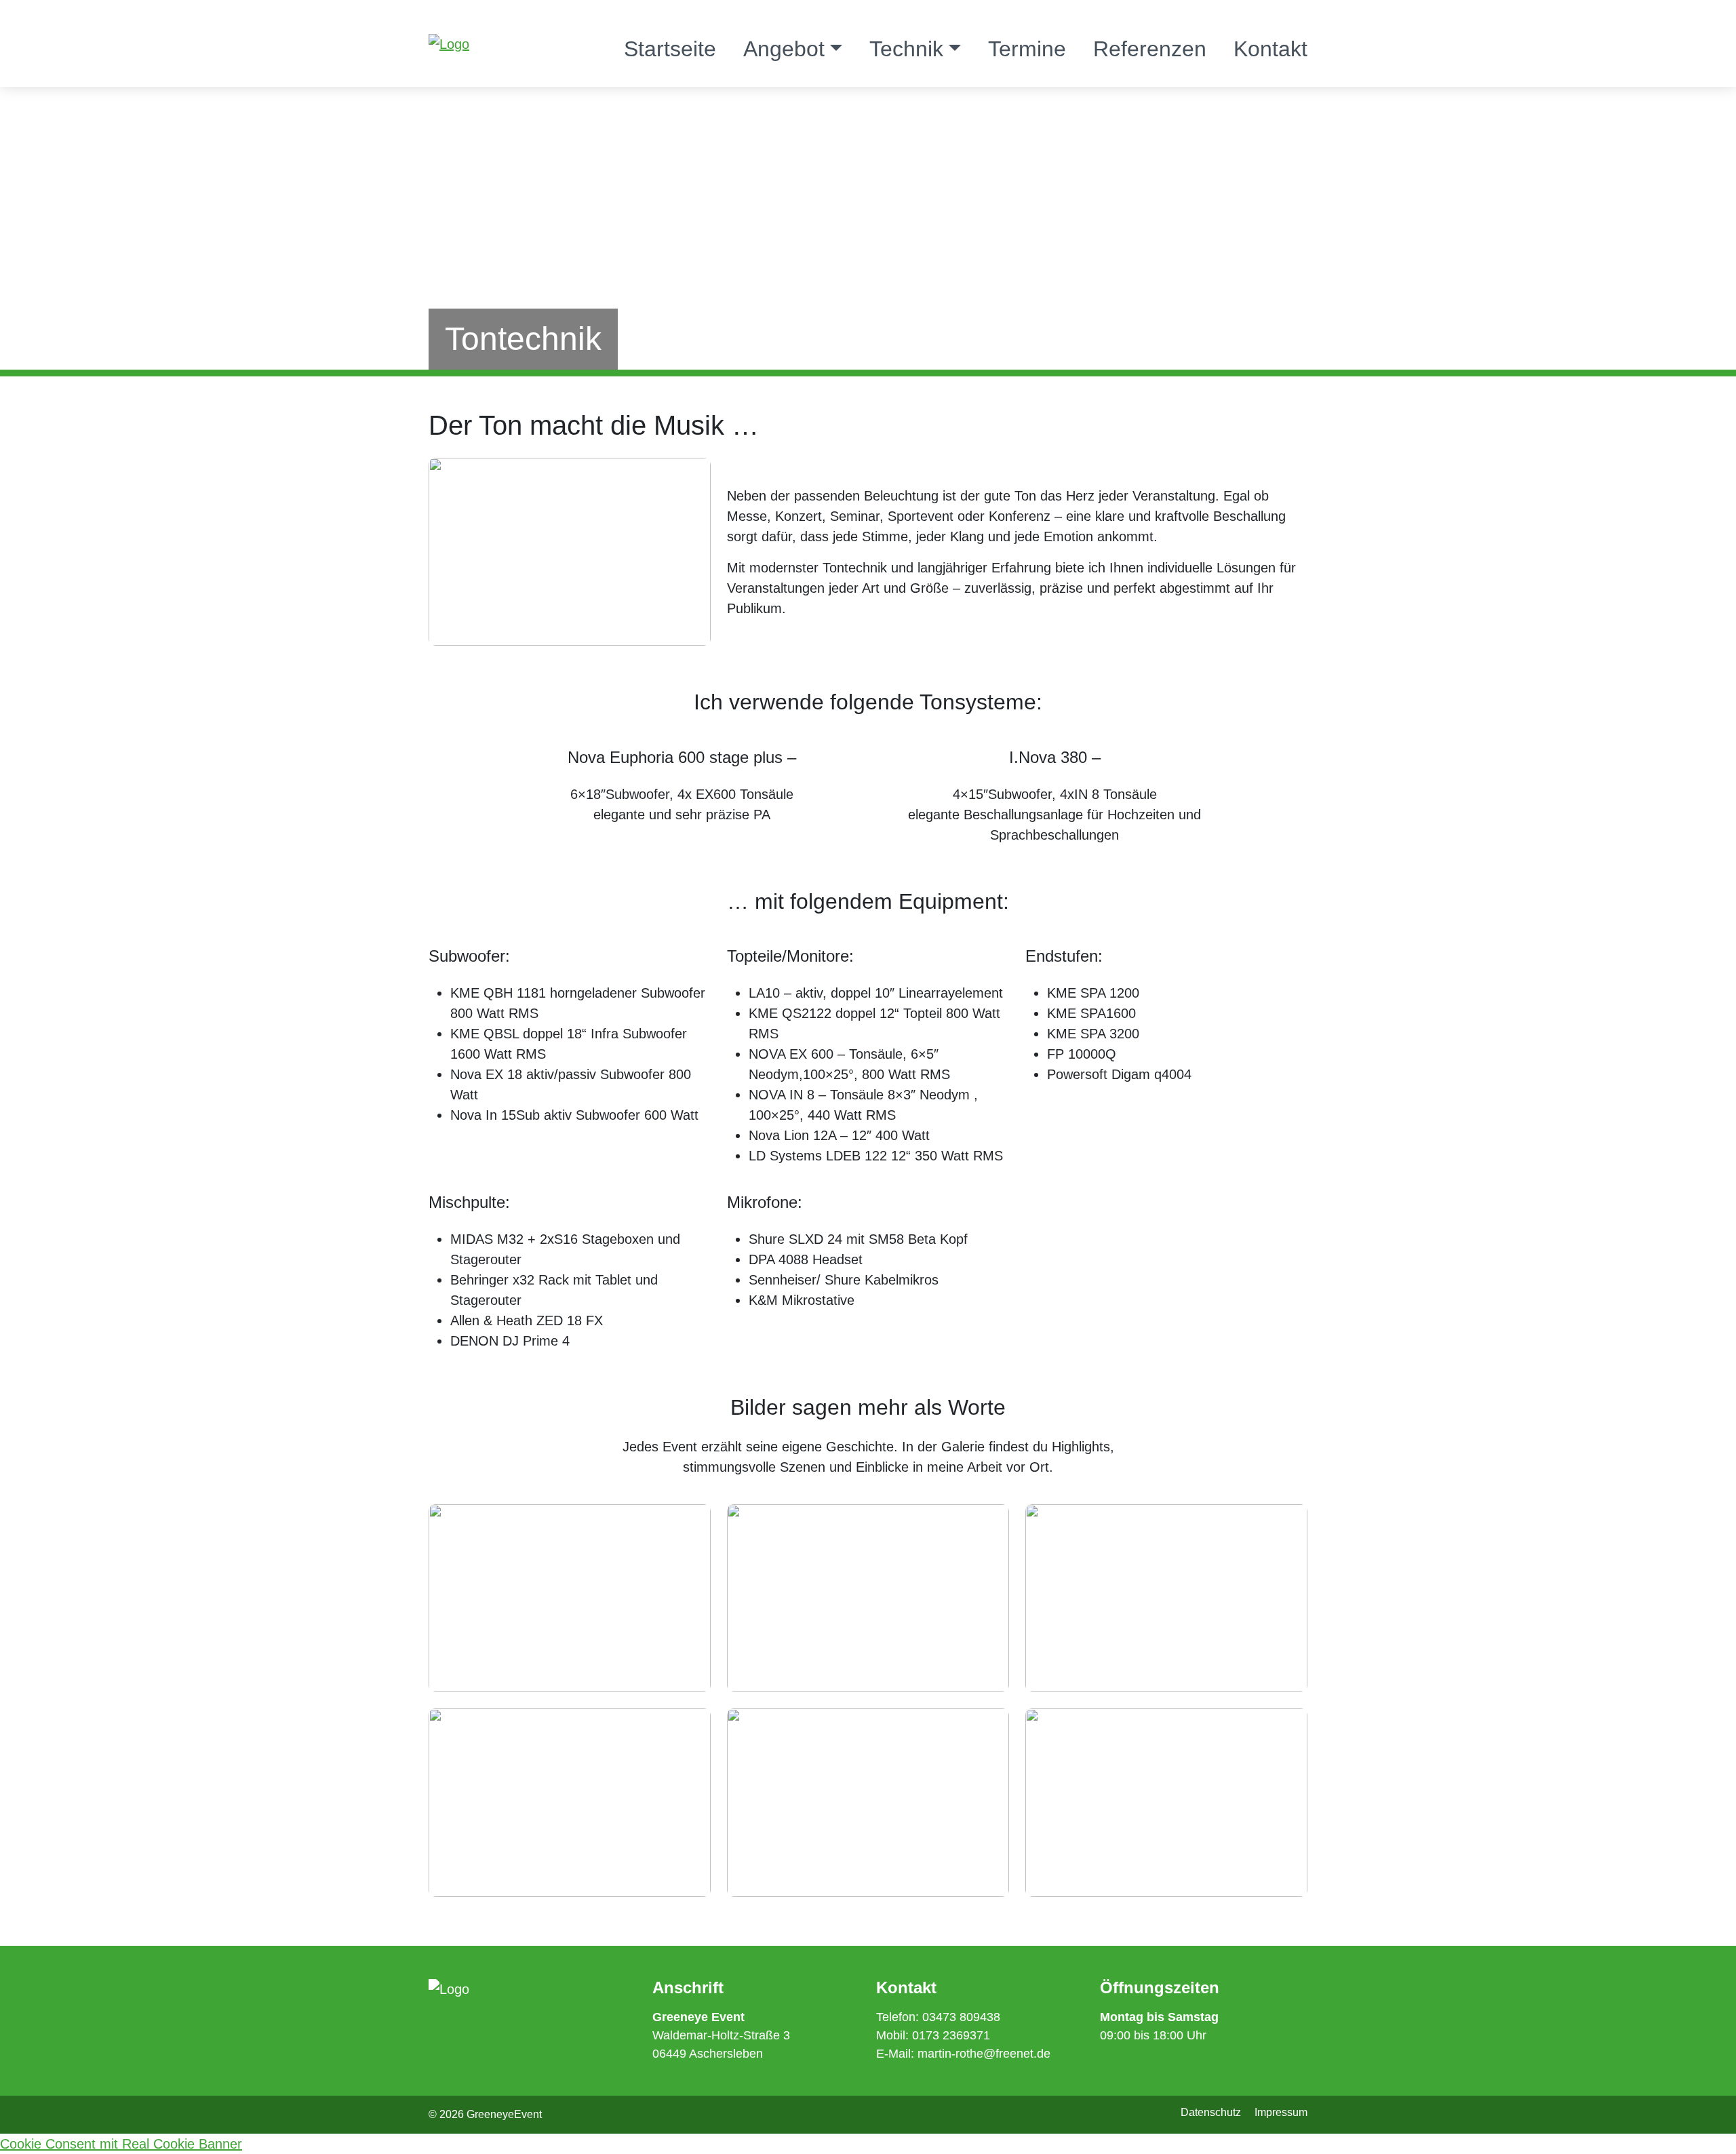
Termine (1027, 49)
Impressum (1281, 2112)
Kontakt (1270, 49)
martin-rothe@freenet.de (984, 2054)
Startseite (670, 49)
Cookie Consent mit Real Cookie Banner (121, 2144)
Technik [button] (906, 49)
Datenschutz (1211, 2112)
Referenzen (1150, 49)
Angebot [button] (784, 49)
